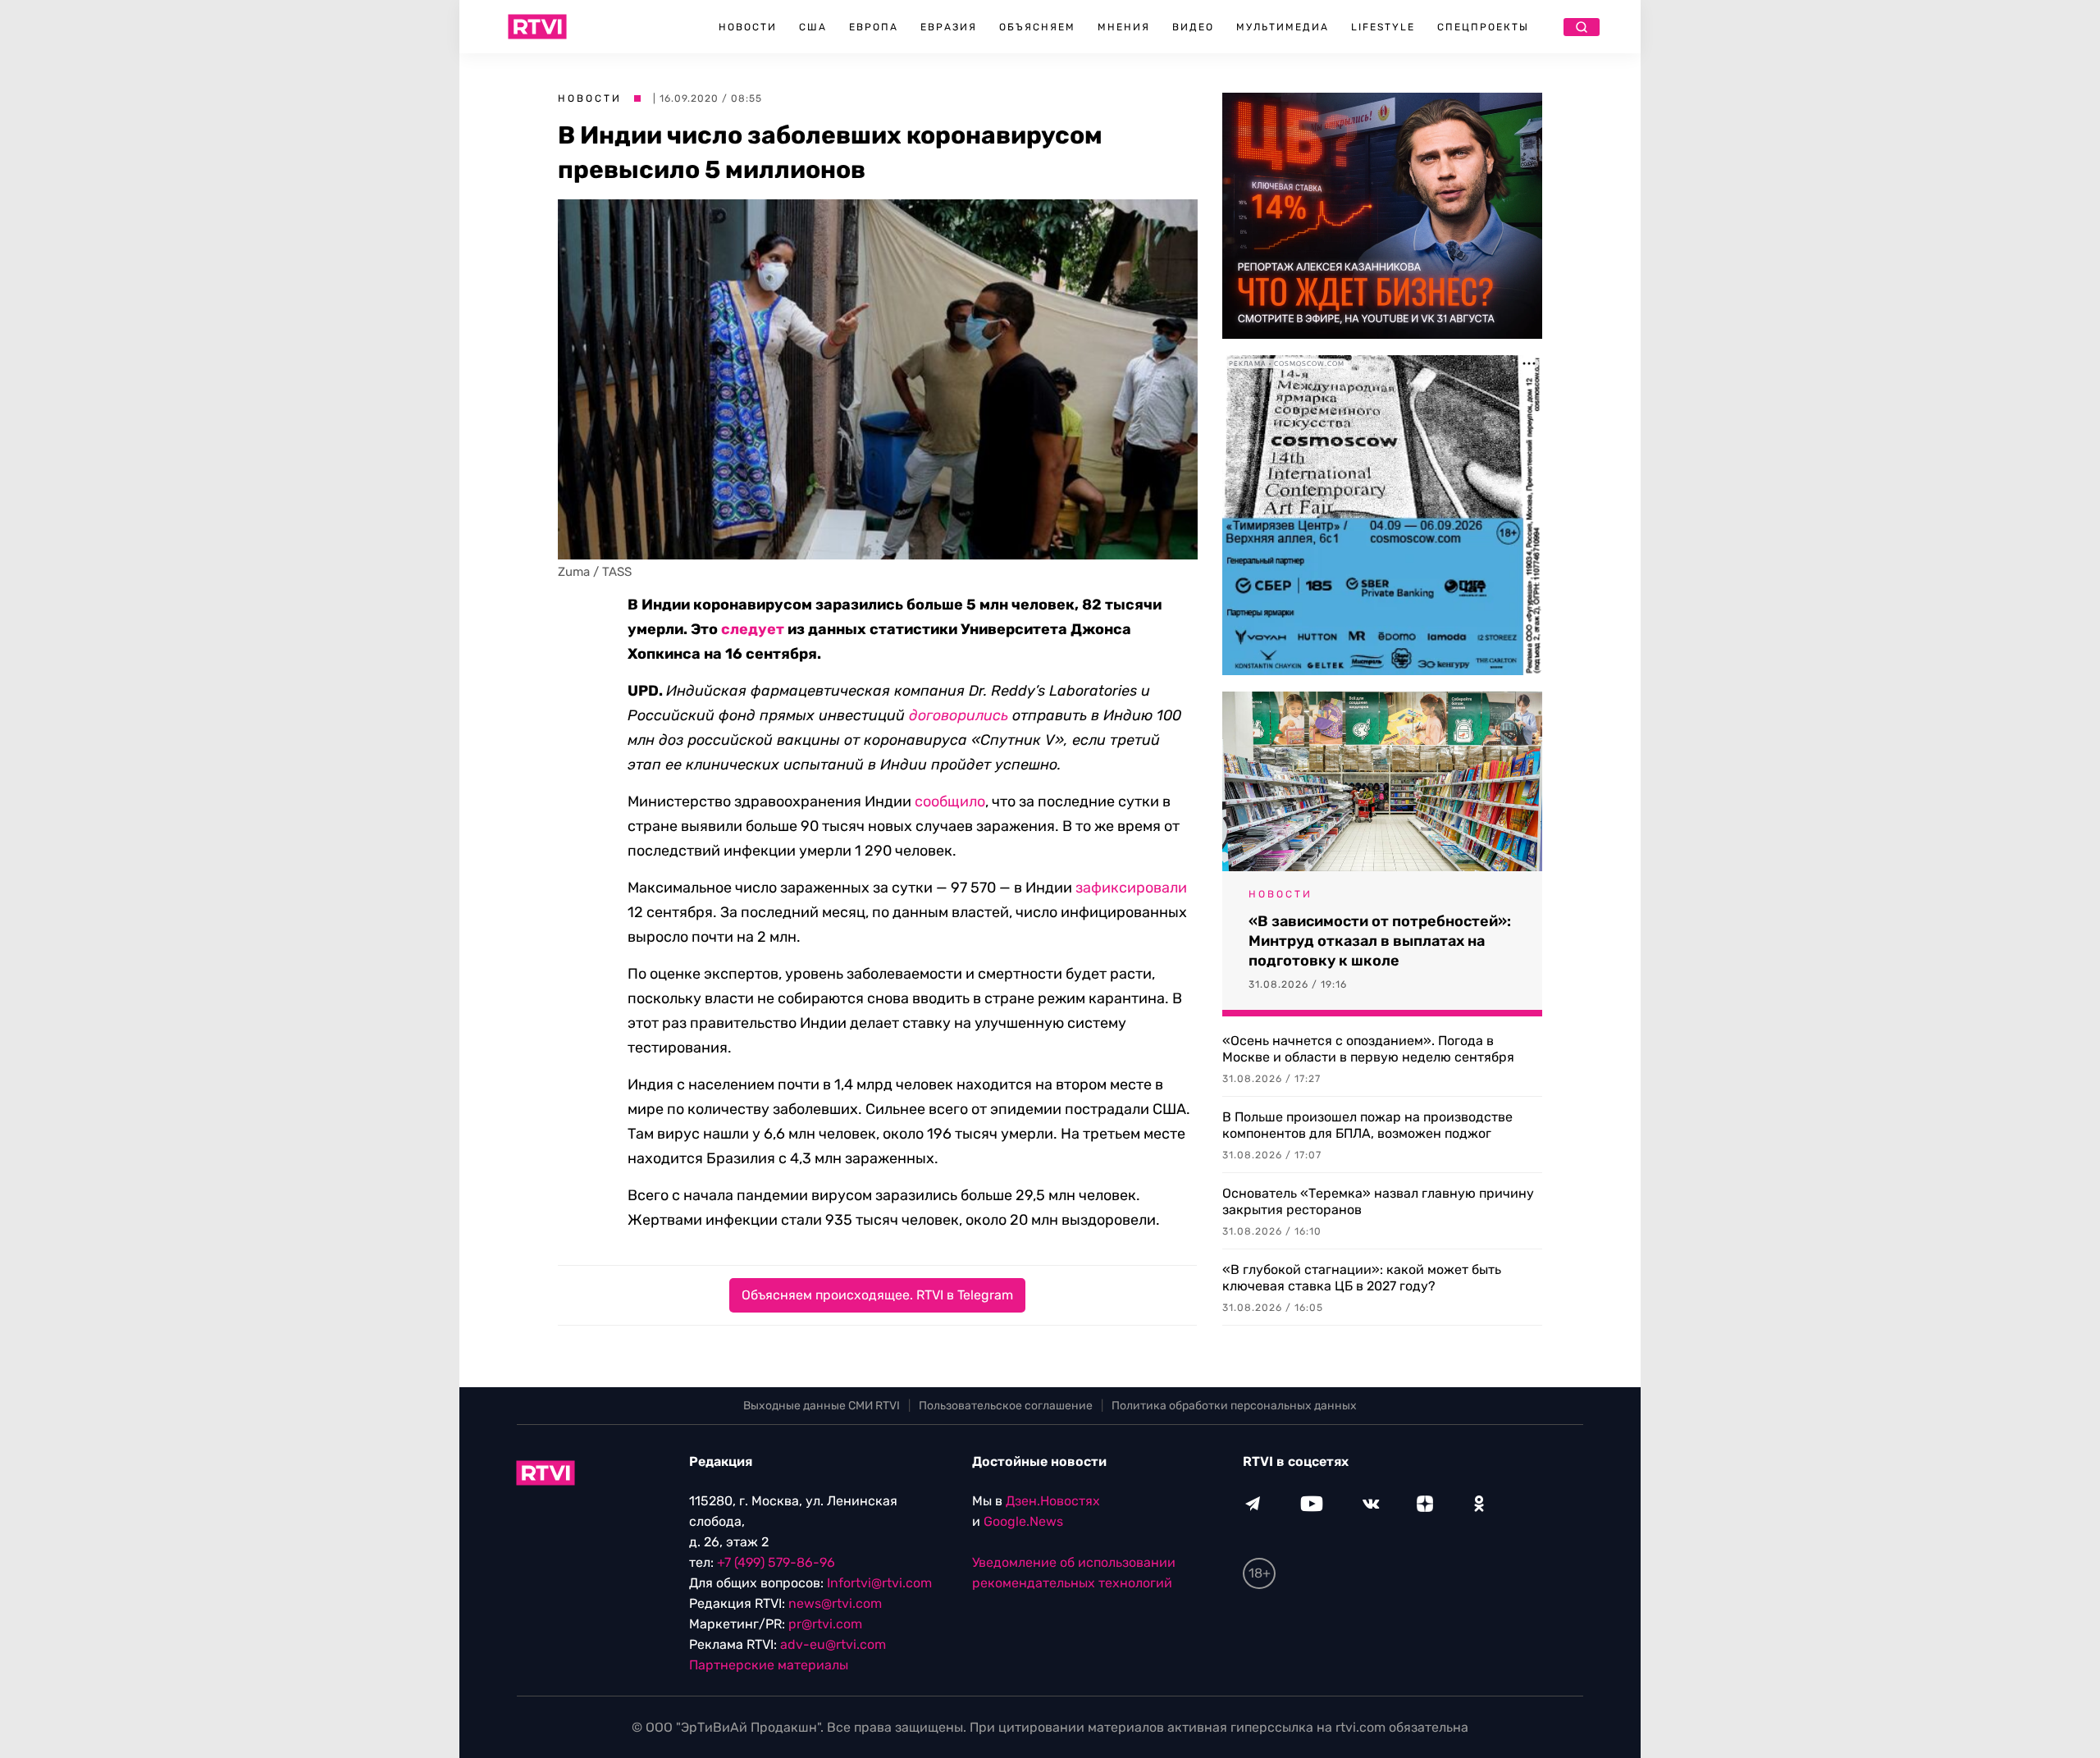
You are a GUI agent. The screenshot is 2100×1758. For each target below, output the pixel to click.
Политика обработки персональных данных (1234, 1406)
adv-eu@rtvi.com (833, 1644)
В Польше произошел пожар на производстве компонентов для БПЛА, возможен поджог (1367, 1125)
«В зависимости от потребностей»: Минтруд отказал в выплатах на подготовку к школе (1380, 941)
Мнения (1124, 27)
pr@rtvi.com (825, 1624)
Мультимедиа (1283, 27)
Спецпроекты (1483, 27)
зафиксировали (1131, 888)
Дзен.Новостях (1053, 1501)
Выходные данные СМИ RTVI (822, 1406)
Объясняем (1037, 27)
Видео (1193, 27)
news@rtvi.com (835, 1603)
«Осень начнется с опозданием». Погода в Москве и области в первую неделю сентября (1368, 1049)
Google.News (1023, 1521)
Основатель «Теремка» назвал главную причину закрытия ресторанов (1378, 1201)
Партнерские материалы (769, 1665)
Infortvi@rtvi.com (879, 1583)
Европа (874, 27)
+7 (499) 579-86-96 (776, 1562)
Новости (748, 27)
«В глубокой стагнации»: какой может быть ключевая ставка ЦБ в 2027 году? (1362, 1278)
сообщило (950, 801)
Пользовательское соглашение (1006, 1406)
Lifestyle (1383, 27)
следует (753, 629)
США (813, 27)
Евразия (949, 27)
